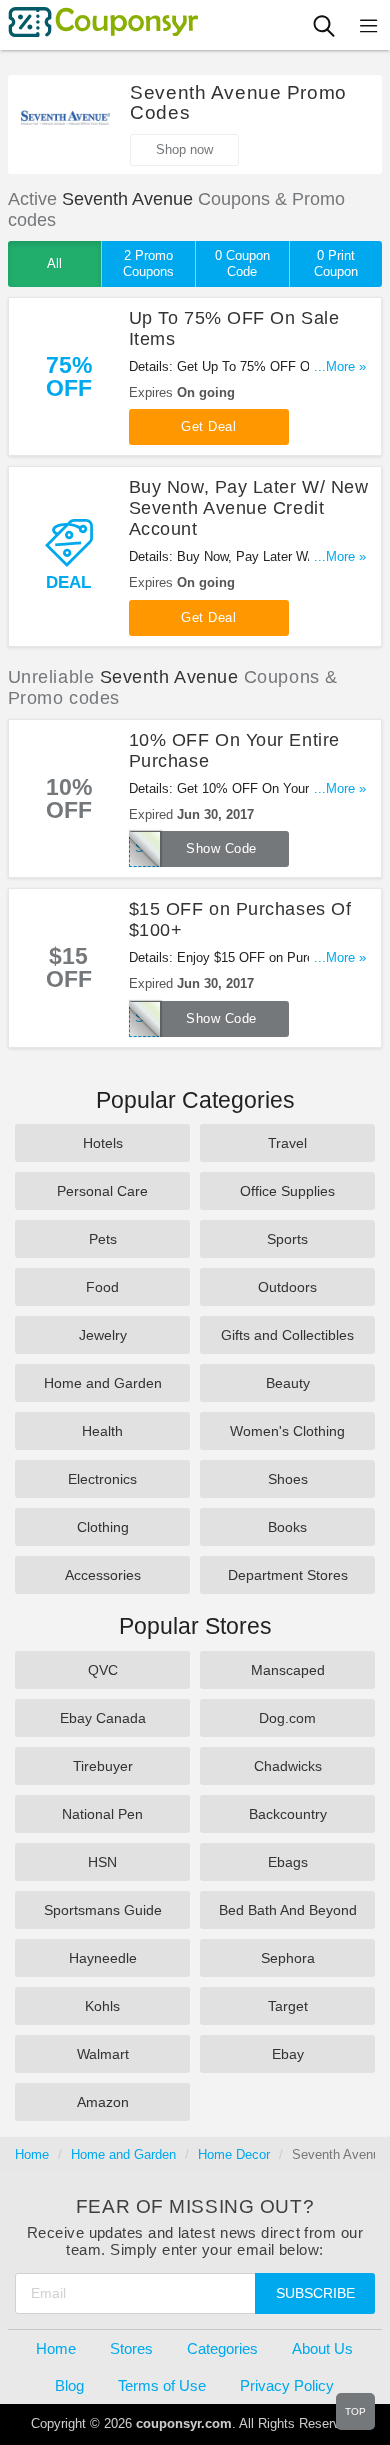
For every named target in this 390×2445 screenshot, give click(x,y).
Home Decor (234, 2154)
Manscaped (288, 1670)
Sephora (288, 1958)
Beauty (288, 1383)
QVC (103, 1670)
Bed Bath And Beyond (288, 1910)
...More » (340, 366)
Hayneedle (103, 1958)
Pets (103, 1239)
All (54, 263)
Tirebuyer (103, 1766)
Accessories (103, 1575)
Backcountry (288, 1814)
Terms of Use (162, 2385)
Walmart (103, 2054)
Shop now (184, 149)
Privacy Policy (287, 2385)
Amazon (103, 2102)
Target (288, 2006)
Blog (69, 2385)
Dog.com (287, 1718)
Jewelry (103, 1335)
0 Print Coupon (336, 263)
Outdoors (287, 1287)
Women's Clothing (287, 1431)
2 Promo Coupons (148, 263)
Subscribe (315, 2293)
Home (32, 2154)
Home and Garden (103, 1383)
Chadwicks (288, 1766)
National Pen (102, 1814)
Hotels (103, 1143)
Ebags (288, 1862)
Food (102, 1287)
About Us (322, 2348)
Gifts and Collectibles (287, 1335)
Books (287, 1527)
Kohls (102, 2006)
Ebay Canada (103, 1718)
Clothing (103, 1527)
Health (102, 1431)
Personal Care (102, 1191)
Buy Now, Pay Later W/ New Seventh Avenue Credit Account (249, 508)
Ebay (288, 2054)
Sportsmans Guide (103, 1910)
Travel (287, 1143)
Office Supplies (287, 1191)
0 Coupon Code (242, 263)
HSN (102, 1862)
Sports (287, 1239)
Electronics (102, 1479)
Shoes (288, 1479)
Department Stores (288, 1575)
